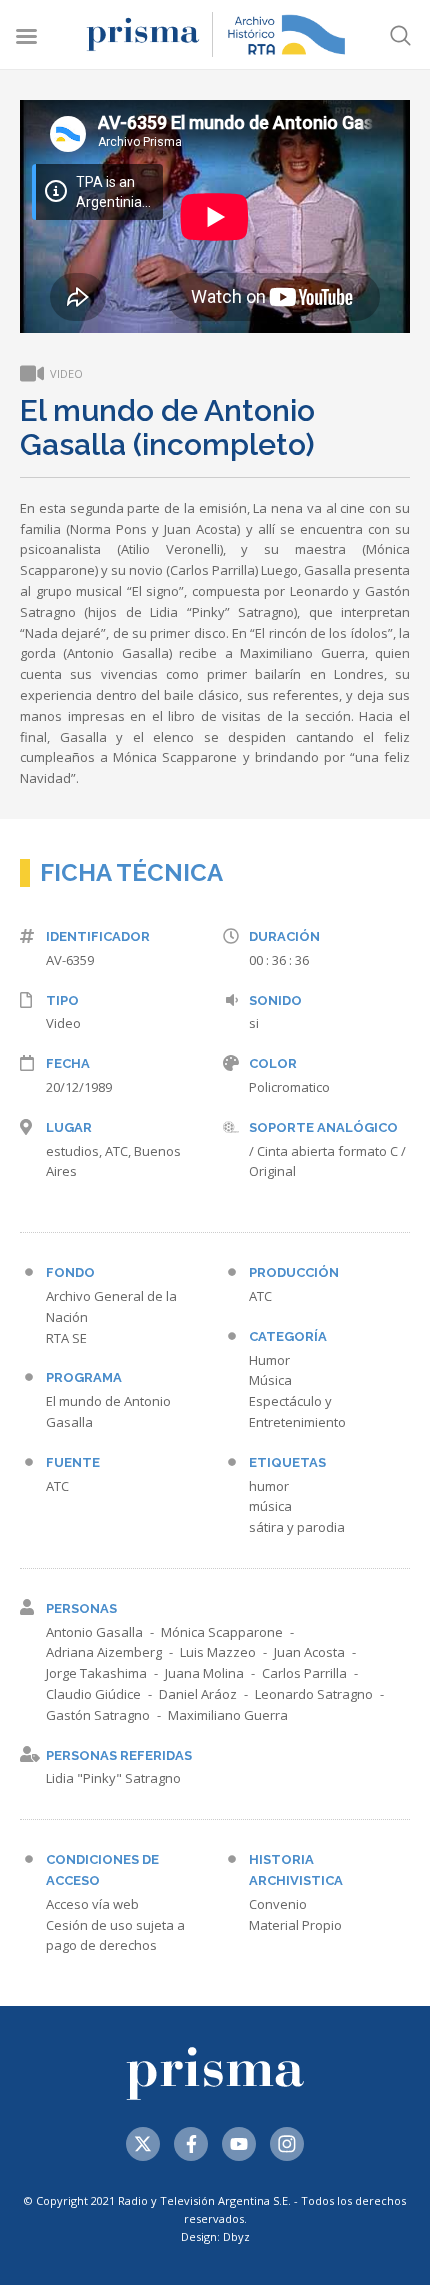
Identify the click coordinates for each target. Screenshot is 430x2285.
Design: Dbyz (215, 2236)
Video (63, 1023)
